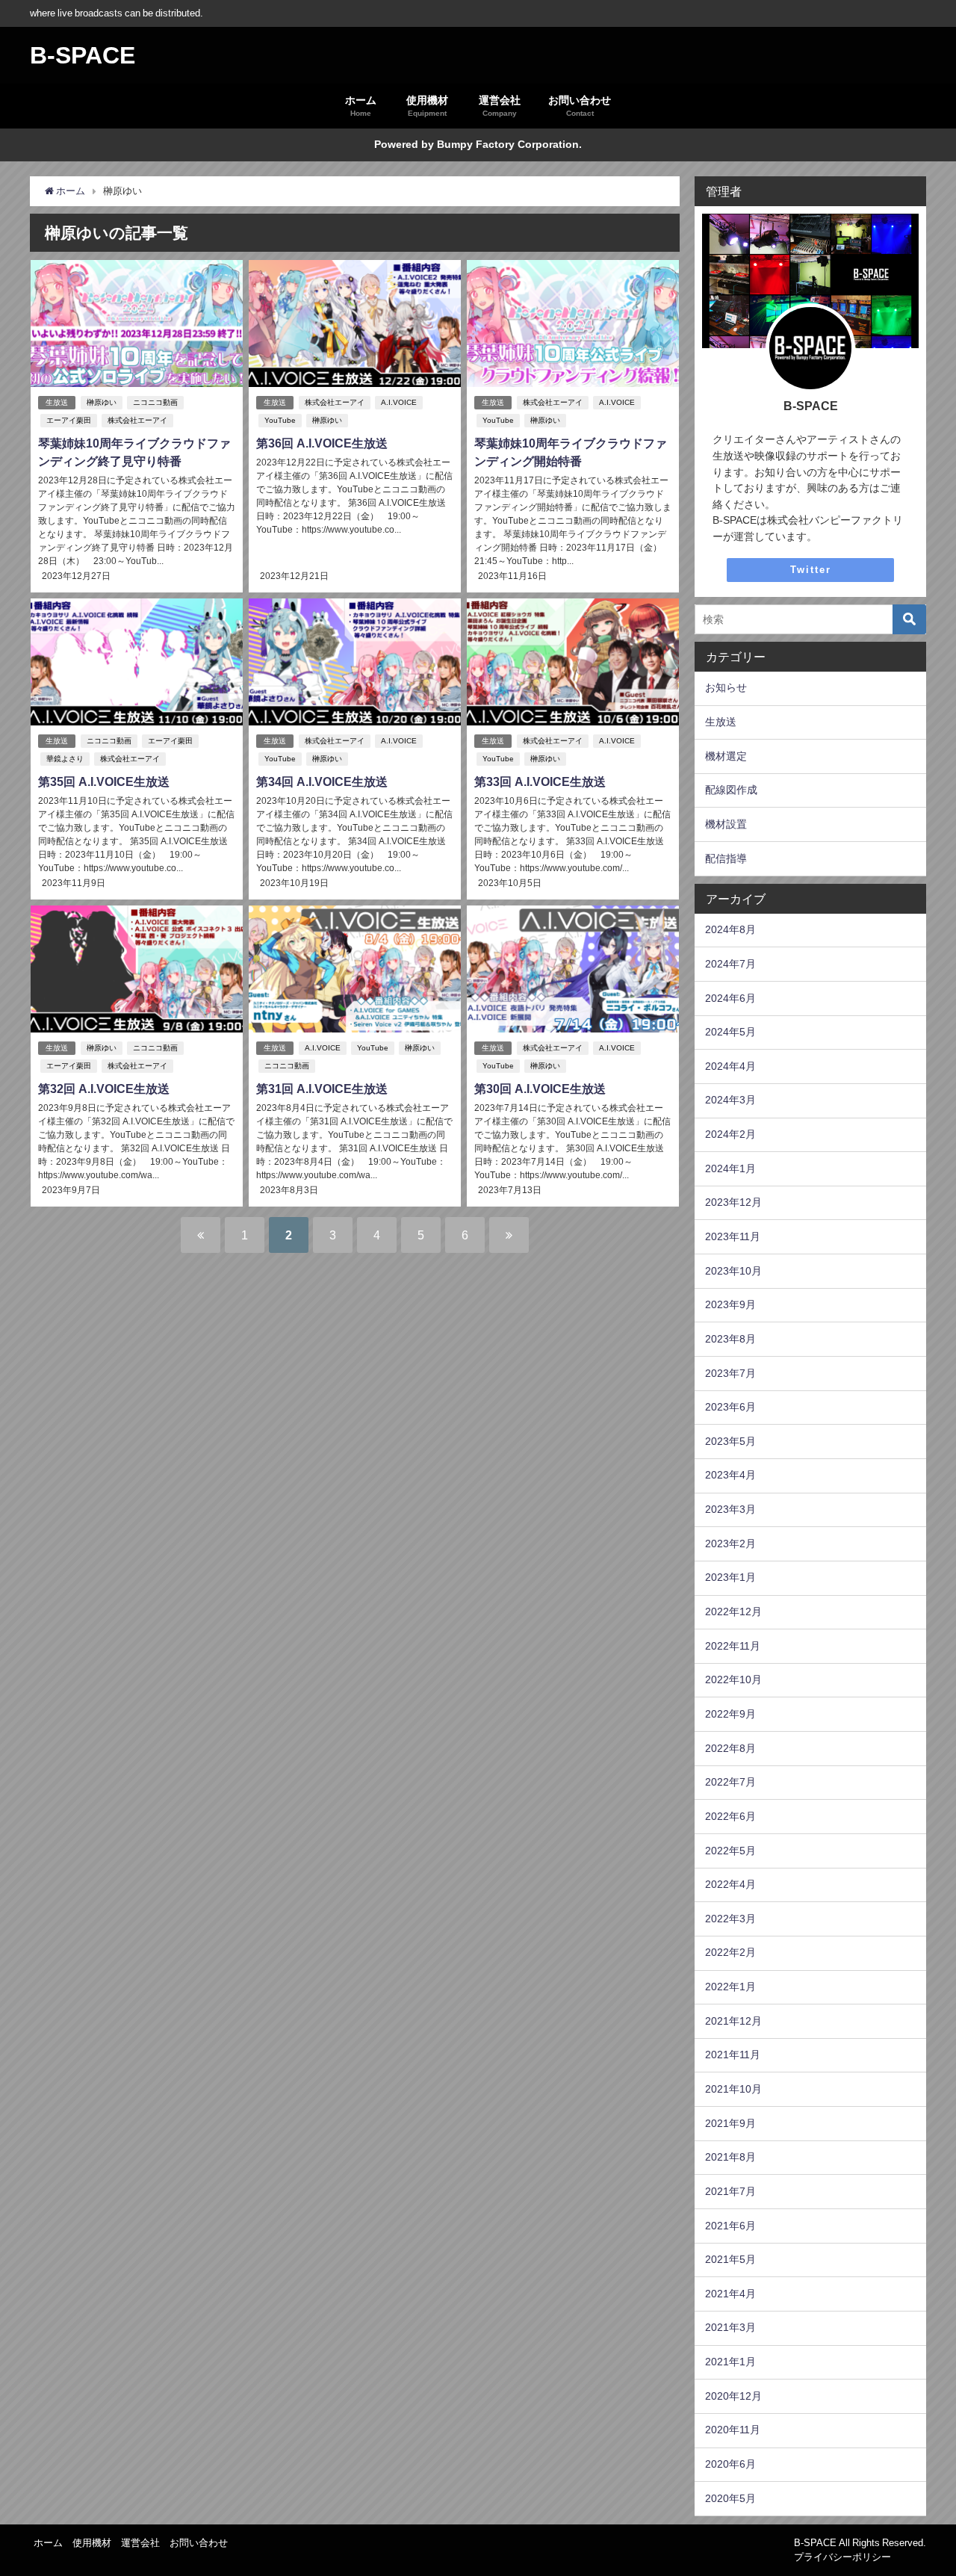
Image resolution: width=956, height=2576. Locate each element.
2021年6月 (730, 2226)
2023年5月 (730, 1441)
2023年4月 (730, 1475)
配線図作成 (731, 790)
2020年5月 (730, 2498)
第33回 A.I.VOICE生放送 (540, 781)
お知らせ (726, 687)
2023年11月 (733, 1236)
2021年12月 (733, 2021)
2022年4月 (730, 1884)
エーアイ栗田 (69, 420)
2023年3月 (730, 1509)
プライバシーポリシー (842, 2557)
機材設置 (726, 824)
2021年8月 (730, 2157)
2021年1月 (730, 2362)
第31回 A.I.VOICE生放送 (322, 1089)
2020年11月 (733, 2430)
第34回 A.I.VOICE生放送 (322, 781)
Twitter (811, 570)
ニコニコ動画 (155, 402)
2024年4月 (730, 1066)
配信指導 (726, 858)
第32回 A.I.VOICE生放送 (104, 1089)
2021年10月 (733, 2089)
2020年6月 (730, 2464)
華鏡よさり (65, 759)
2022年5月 (730, 1851)
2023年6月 (730, 1407)
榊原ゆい (102, 402)
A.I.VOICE (399, 402)
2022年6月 (730, 1816)
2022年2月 (730, 1952)
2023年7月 (730, 1373)
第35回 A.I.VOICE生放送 (104, 781)
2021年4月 (730, 2294)
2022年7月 (730, 1782)
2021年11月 (733, 2055)
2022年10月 (733, 1679)
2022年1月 (730, 1987)
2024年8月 (730, 929)
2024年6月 (730, 998)
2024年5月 (730, 1032)
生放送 (57, 402)
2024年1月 (730, 1168)
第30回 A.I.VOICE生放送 (540, 1089)
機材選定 (726, 756)
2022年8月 (730, 1748)
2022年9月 (730, 1714)
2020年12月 (733, 2396)
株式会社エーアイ (137, 420)
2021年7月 (730, 2191)
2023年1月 (730, 1577)
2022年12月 (733, 1611)
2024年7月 (730, 964)
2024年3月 (730, 1100)
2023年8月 (730, 1339)
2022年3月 (730, 1919)
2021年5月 (730, 2259)
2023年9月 (730, 1304)
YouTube (280, 420)
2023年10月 (733, 1271)
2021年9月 (730, 2123)
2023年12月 (733, 1202)
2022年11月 (733, 1646)
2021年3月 (730, 2327)
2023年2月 (730, 1544)
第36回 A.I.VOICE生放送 (322, 443)
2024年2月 (730, 1134)
